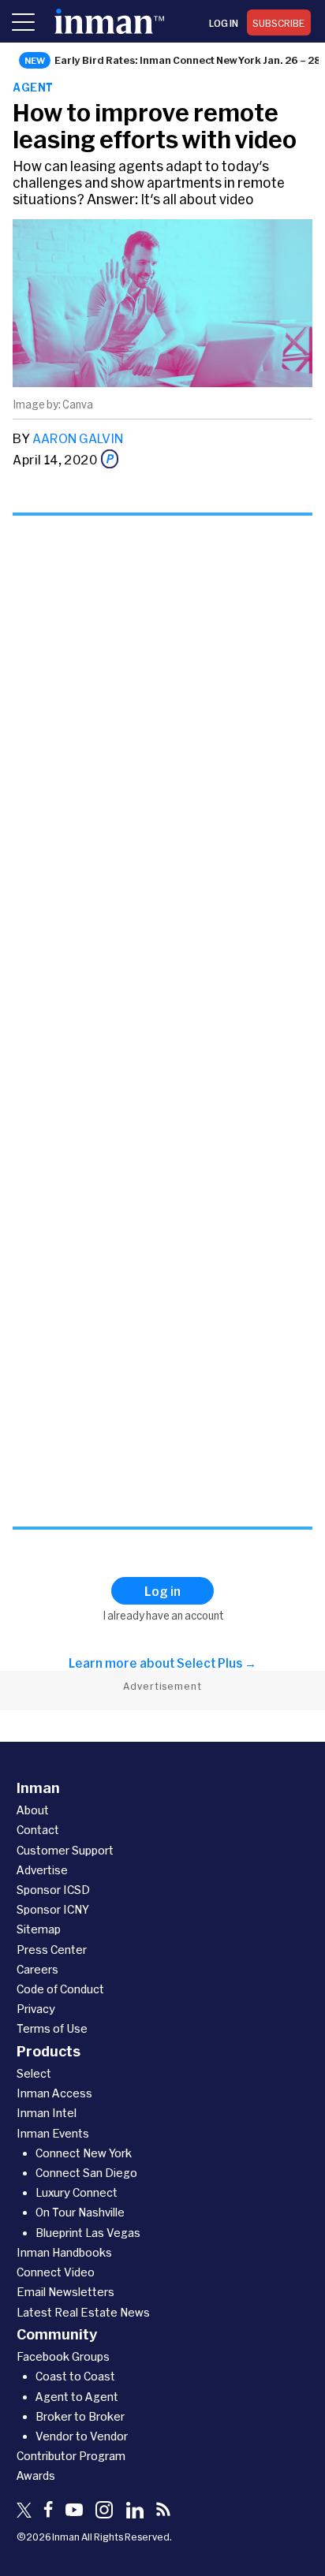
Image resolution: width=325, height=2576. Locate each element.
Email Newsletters (65, 2292)
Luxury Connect (77, 2192)
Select (34, 2073)
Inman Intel (47, 2113)
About (33, 1810)
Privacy (36, 2009)
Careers (37, 1969)
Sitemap (39, 1929)
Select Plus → (217, 1663)
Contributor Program (71, 2456)
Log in (224, 23)
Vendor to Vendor (82, 2436)
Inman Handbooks (64, 2252)
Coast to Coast (75, 2376)
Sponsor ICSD (53, 1890)
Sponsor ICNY (53, 1909)
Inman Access (54, 2093)
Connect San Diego (86, 2173)
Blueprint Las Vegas (88, 2233)
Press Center (52, 1950)
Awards (36, 2475)
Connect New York (84, 2153)
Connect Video (56, 2272)
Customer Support (65, 1850)
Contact (38, 1830)
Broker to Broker (80, 2416)
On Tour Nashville (80, 2212)
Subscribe (279, 23)
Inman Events (53, 2133)
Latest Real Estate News (83, 2312)
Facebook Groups (63, 2356)
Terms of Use (52, 2028)
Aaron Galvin (78, 438)
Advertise (42, 1870)
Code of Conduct (60, 1989)
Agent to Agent (77, 2397)
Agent (33, 87)
